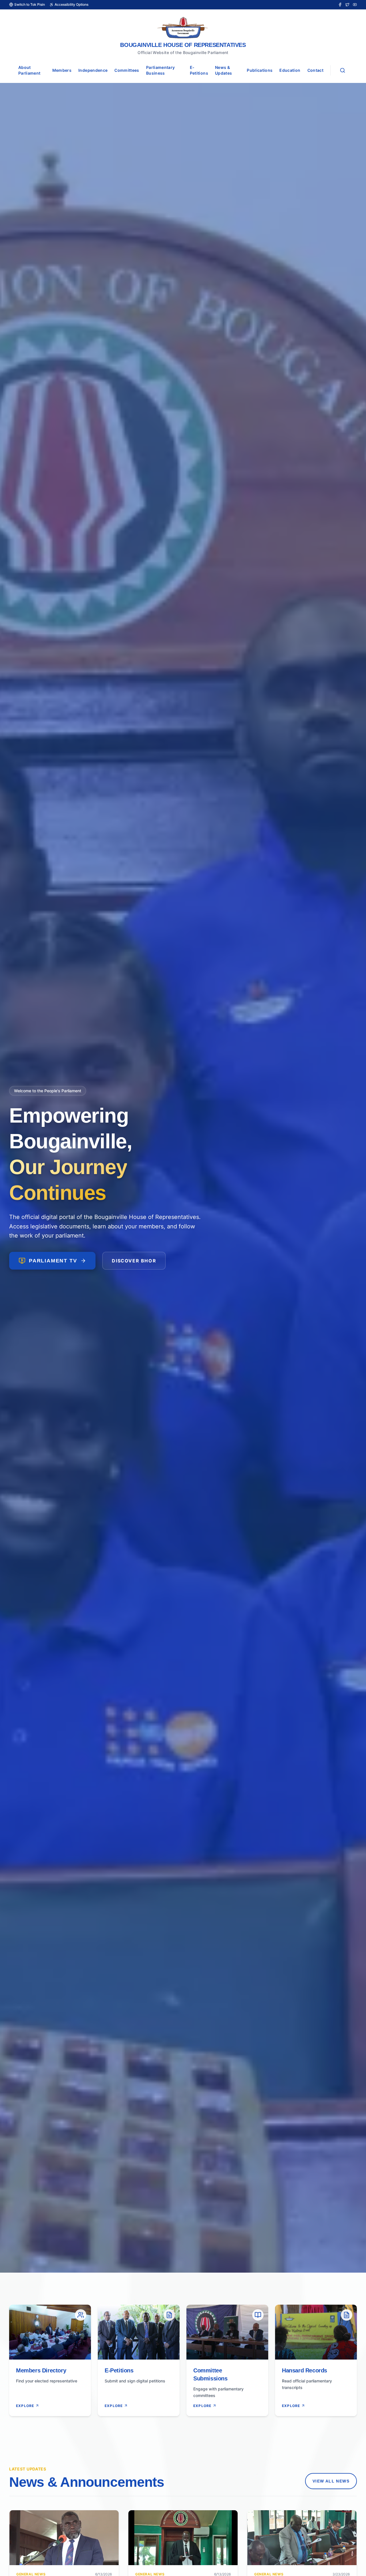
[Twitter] (347, 5)
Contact (315, 70)
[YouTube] (355, 5)
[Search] (343, 70)
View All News (331, 2481)
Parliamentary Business (161, 70)
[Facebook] (340, 5)
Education (290, 70)
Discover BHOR (134, 1261)
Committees (127, 70)
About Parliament (29, 70)
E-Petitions (199, 70)
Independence (93, 70)
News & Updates (223, 70)
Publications (260, 70)
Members (62, 70)
